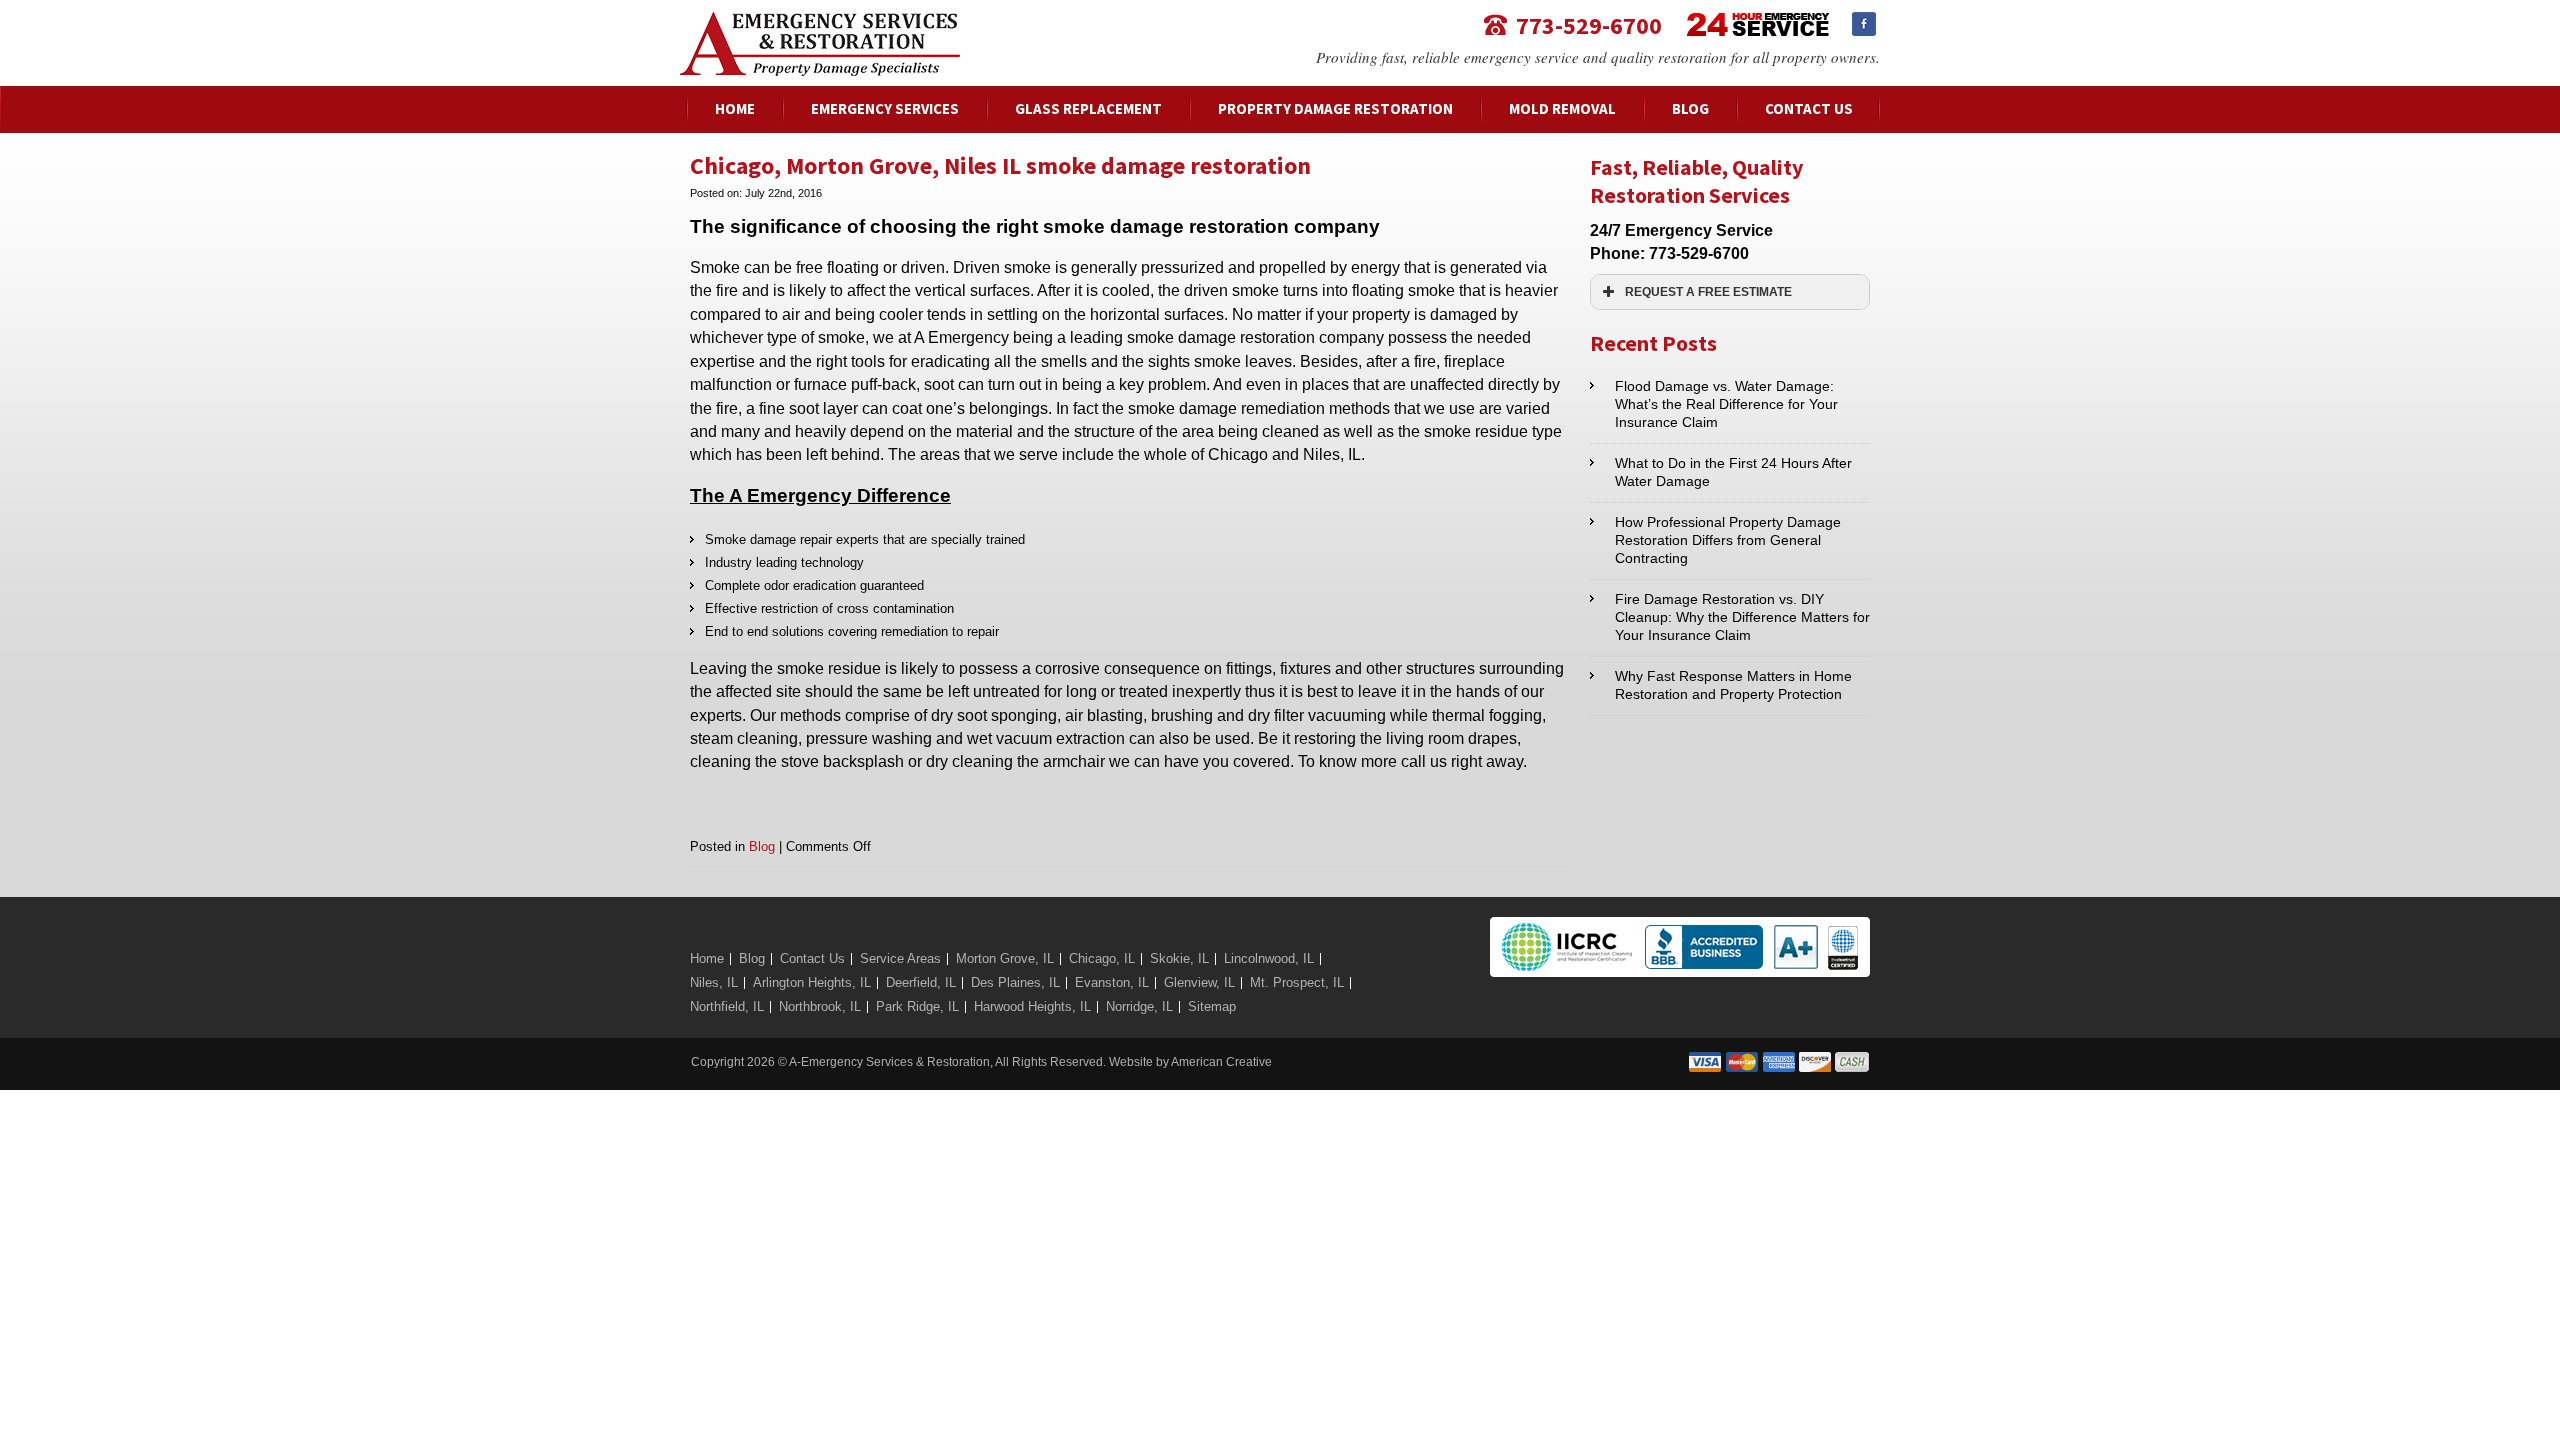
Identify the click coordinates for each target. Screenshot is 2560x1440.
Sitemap (1212, 1006)
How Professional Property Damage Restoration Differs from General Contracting (1728, 540)
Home (707, 958)
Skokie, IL (1179, 958)
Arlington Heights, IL (812, 982)
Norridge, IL (1139, 1006)
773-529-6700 (1589, 24)
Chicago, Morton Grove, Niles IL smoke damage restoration (1000, 165)
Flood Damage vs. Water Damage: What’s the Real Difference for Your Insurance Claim (1726, 404)
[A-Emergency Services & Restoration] (820, 21)
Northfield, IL (727, 1006)
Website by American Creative (1190, 1062)
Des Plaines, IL (1015, 982)
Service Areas (900, 958)
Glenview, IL (1199, 982)
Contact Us (812, 958)
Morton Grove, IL (1005, 958)
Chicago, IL (1102, 958)
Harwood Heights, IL (1032, 1006)
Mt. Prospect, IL (1297, 982)
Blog (762, 846)
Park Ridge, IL (917, 1006)
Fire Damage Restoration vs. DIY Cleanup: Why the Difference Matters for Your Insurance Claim (1742, 617)
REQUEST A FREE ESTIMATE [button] (1708, 291)
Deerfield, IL (921, 982)
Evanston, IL (1112, 982)
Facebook (1864, 24)
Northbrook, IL (820, 1006)
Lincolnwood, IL (1269, 958)
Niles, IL (714, 982)
